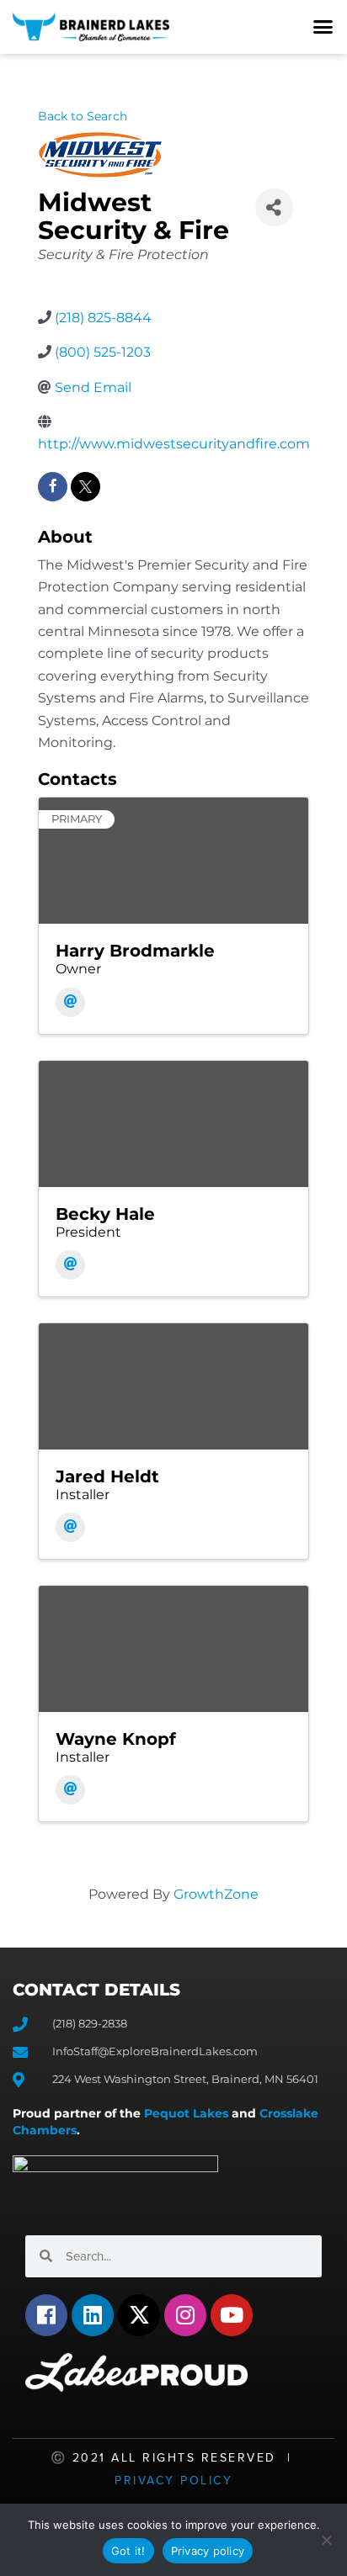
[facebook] (53, 487)
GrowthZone (216, 1894)
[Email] (70, 1002)
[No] (326, 2540)
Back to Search (83, 116)
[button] (323, 27)
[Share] (274, 207)
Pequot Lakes (186, 2113)
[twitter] (85, 487)
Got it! (128, 2551)
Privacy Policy (173, 2481)
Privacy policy (208, 2551)
